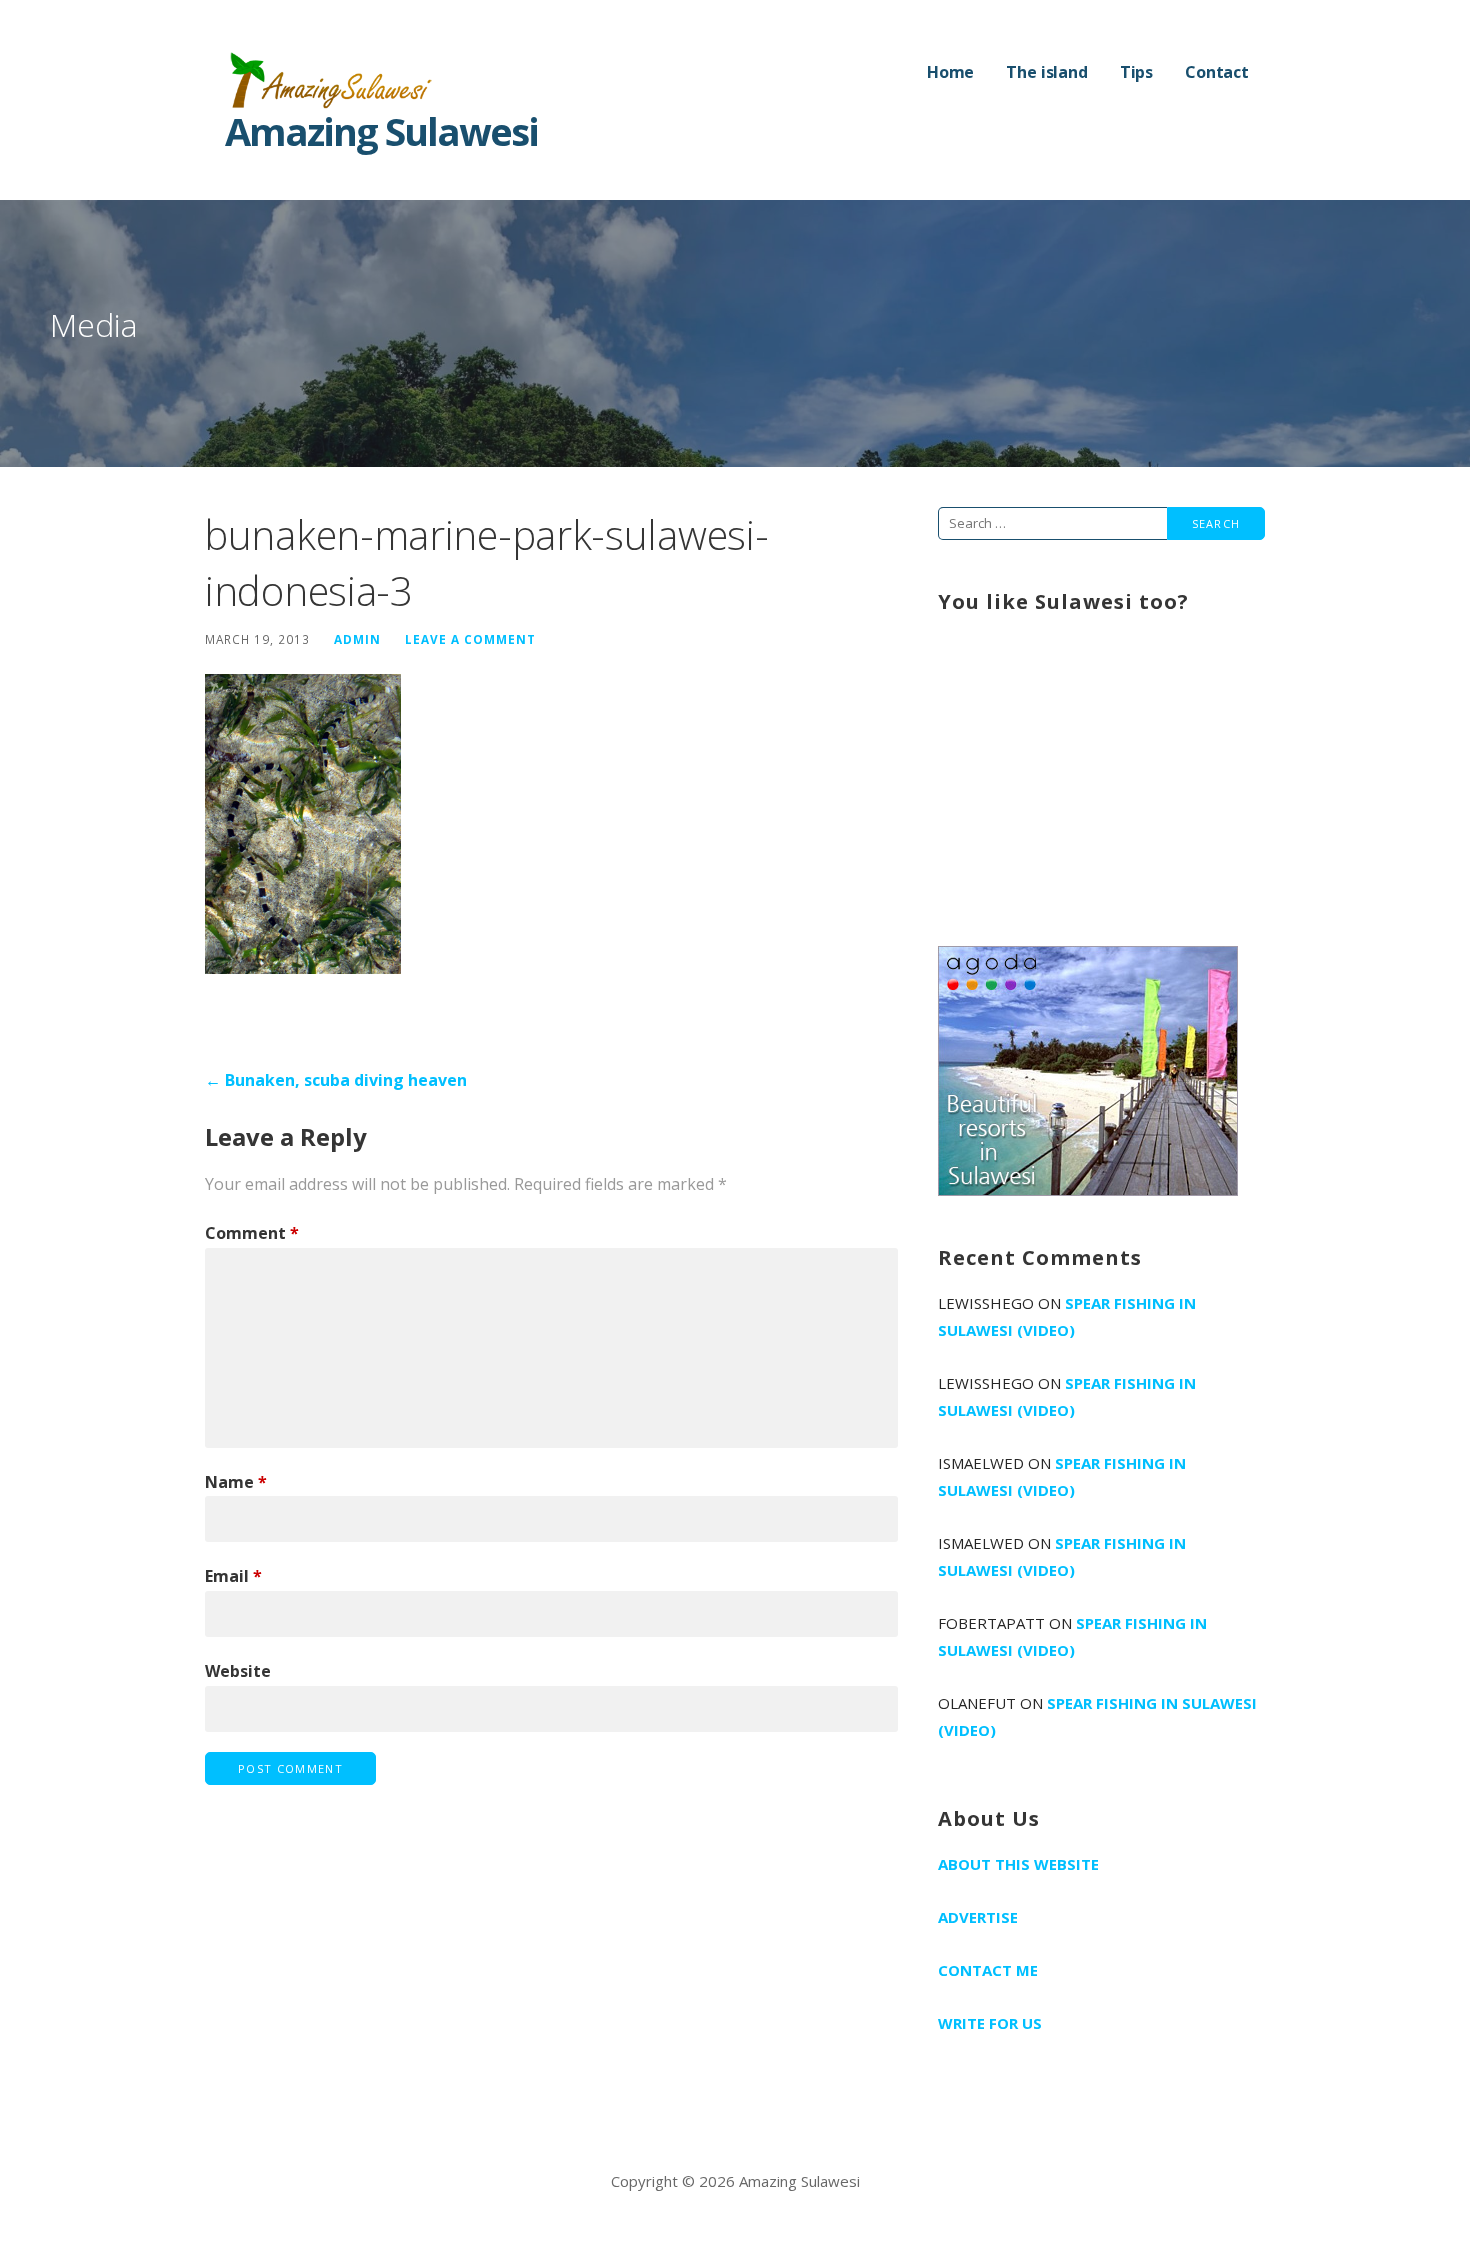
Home (950, 72)
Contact (1217, 72)
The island (1046, 72)
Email (233, 1576)
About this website (1018, 1864)
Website (238, 1671)
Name (236, 1482)
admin (357, 639)
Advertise (978, 1917)
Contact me (988, 1970)
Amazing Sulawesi (381, 131)
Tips (1136, 72)
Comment (252, 1233)
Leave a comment (470, 639)
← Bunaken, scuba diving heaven (336, 1080)
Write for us (990, 2023)
